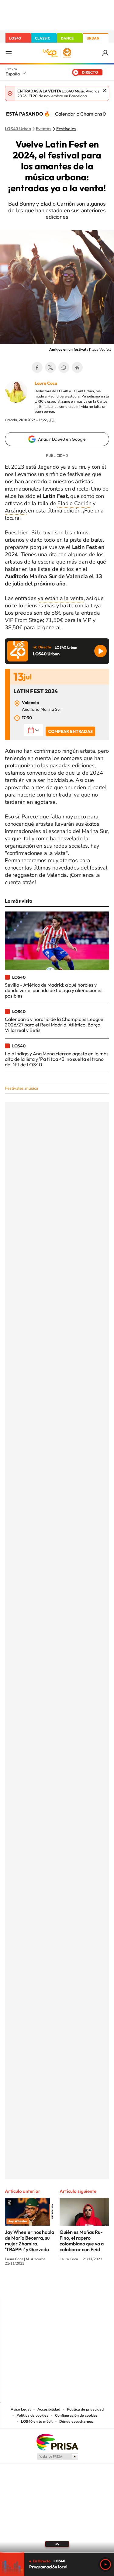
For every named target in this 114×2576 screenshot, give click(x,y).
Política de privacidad (85, 2409)
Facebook (37, 367)
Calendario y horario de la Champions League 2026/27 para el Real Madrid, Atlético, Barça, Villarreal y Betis (54, 1025)
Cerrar (104, 91)
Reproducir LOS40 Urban (100, 651)
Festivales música (21, 1088)
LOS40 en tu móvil (37, 2422)
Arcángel (16, 511)
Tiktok (33, 2286)
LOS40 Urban (18, 129)
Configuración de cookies (76, 2415)
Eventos (44, 129)
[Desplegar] (57, 2544)
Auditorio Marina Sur (42, 709)
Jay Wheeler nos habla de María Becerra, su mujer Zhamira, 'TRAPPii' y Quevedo (29, 2241)
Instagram (21, 2286)
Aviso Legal (21, 2409)
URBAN (93, 38)
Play (105, 2564)
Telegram (77, 367)
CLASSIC (43, 38)
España (13, 74)
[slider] (57, 2552)
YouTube (45, 2286)
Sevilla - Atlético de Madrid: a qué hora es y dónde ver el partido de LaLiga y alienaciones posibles (54, 990)
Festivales (66, 129)
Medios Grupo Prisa (57, 2456)
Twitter (50, 367)
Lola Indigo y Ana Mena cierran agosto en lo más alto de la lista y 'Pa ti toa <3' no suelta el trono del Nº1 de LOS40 (57, 1059)
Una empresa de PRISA (57, 2442)
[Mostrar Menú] (9, 53)
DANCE (67, 38)
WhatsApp (64, 367)
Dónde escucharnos (76, 2422)
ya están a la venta (60, 598)
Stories (94, 2286)
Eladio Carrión (74, 503)
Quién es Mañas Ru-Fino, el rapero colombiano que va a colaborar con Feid (82, 2241)
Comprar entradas (70, 731)
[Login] (106, 53)
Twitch (81, 2286)
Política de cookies (32, 2415)
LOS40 (15, 38)
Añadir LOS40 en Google (62, 439)
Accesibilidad (49, 2409)
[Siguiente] (105, 114)
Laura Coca (46, 383)
